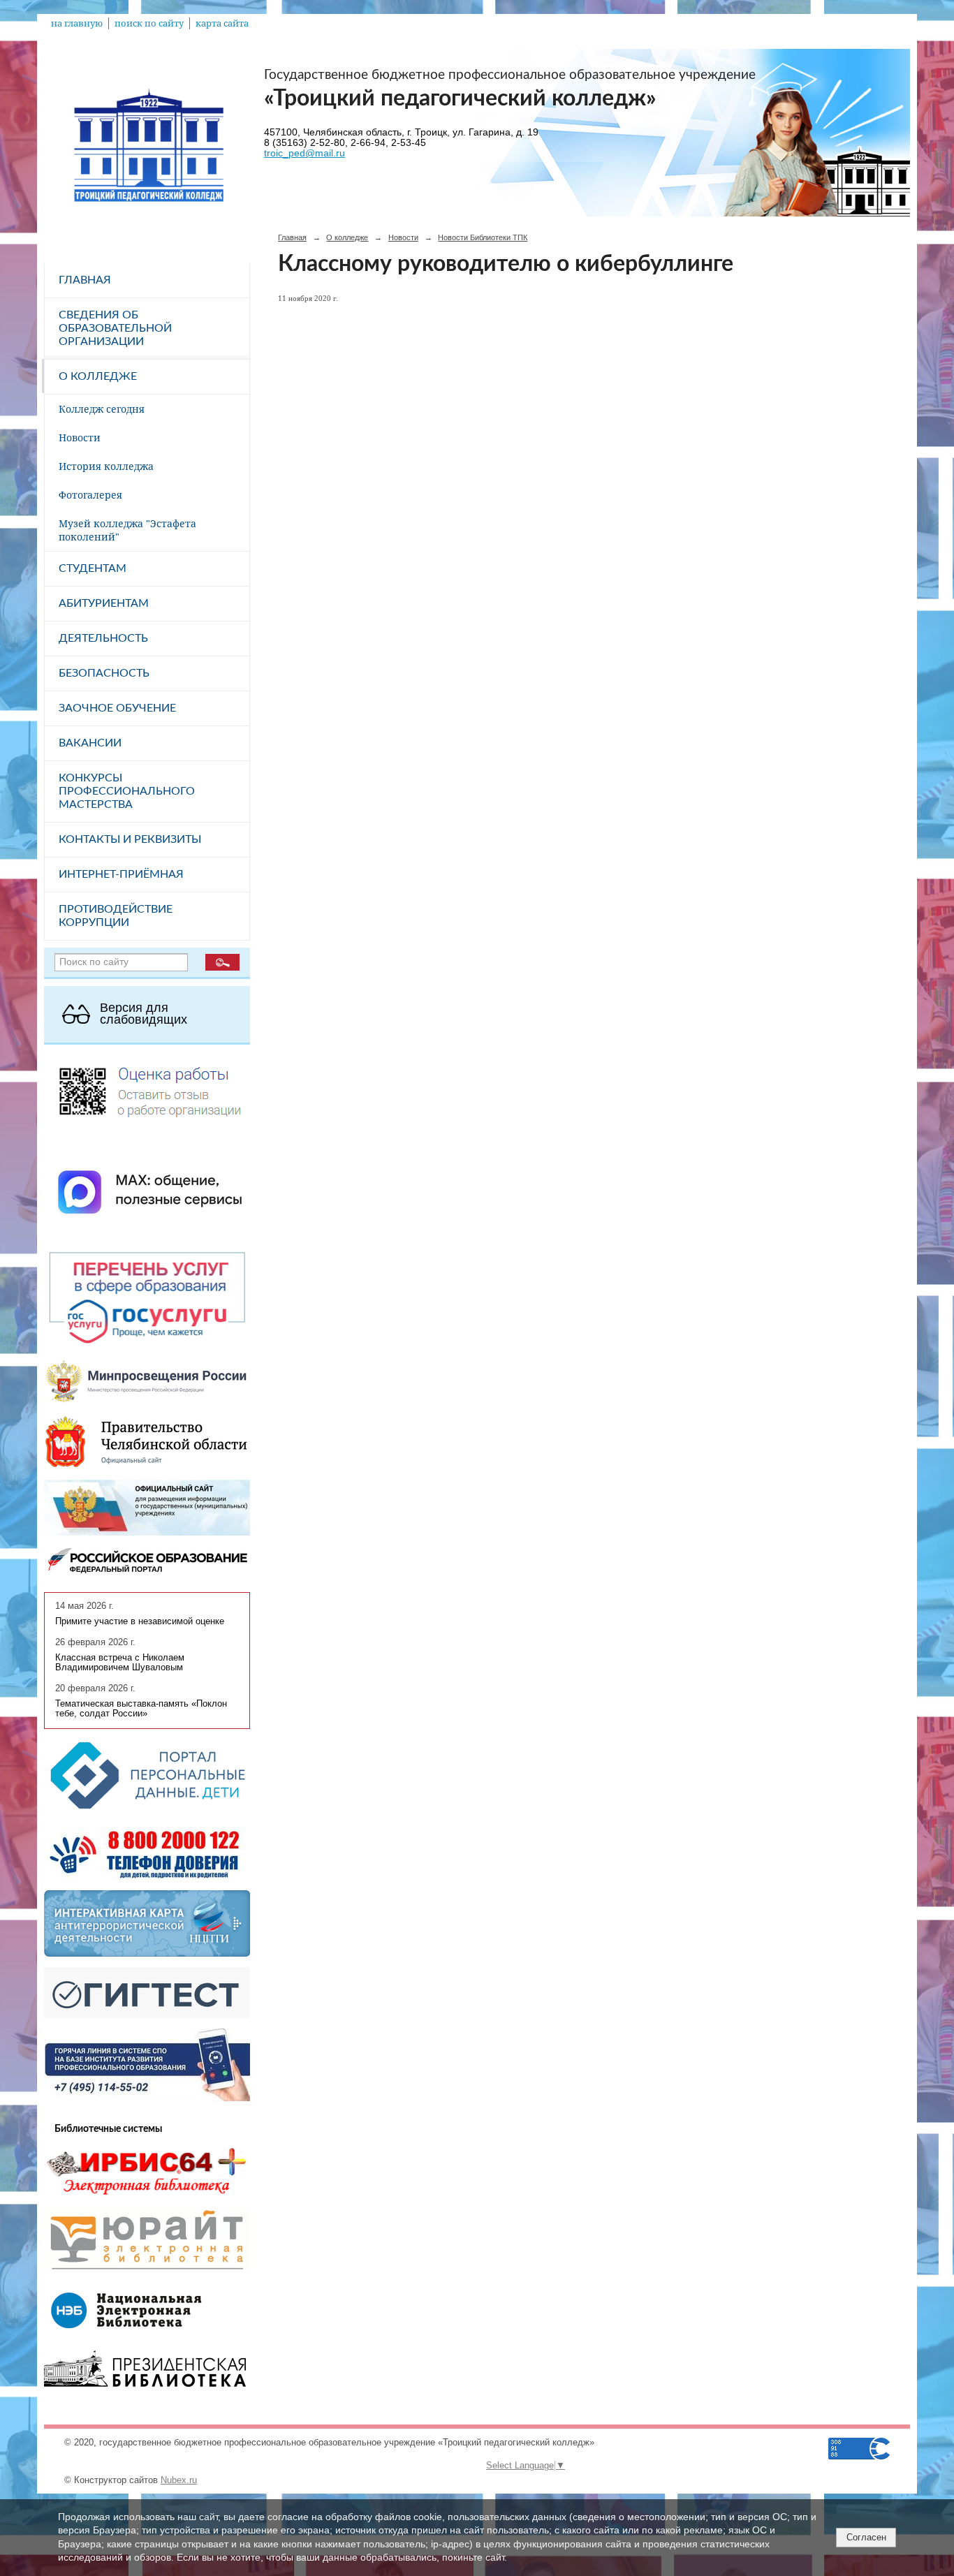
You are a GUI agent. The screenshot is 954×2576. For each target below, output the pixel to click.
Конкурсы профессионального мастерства (127, 791)
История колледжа (106, 466)
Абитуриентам (104, 603)
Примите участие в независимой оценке (140, 1621)
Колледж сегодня (102, 409)
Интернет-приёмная (121, 874)
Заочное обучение (117, 708)
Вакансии (90, 743)
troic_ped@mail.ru (304, 153)
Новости (80, 437)
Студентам (93, 568)
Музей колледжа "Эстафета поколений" (127, 530)
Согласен (866, 2537)
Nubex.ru (179, 2480)
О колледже (98, 376)
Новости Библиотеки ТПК (483, 237)
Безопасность (104, 673)
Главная (85, 280)
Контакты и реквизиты (130, 839)
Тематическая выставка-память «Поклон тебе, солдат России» (141, 1709)
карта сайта (222, 23)
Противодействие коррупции (116, 916)
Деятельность (103, 638)
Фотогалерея (90, 495)
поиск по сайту (149, 23)
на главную (77, 23)
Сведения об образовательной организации (115, 328)
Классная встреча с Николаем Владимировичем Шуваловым (120, 1663)
